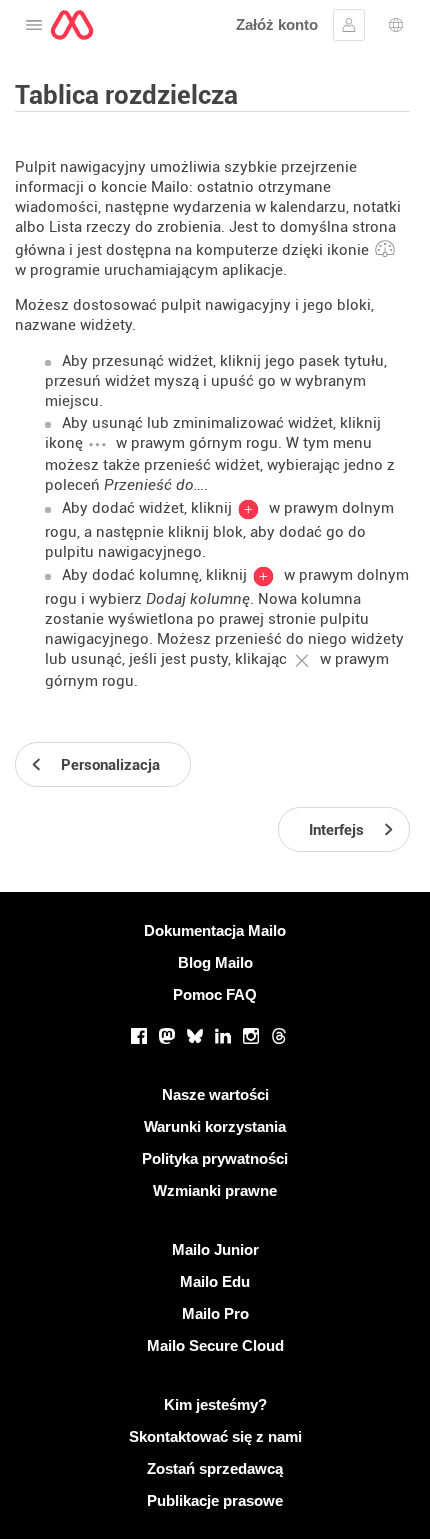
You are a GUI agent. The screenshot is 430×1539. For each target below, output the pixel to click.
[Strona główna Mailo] (72, 25)
